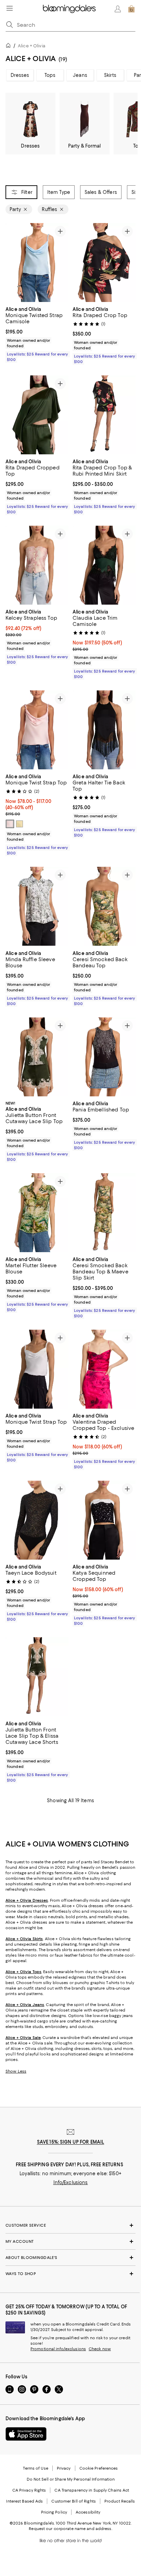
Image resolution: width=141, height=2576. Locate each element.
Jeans (80, 75)
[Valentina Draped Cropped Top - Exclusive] (104, 1369)
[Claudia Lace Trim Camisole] (104, 565)
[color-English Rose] (10, 824)
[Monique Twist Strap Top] (37, 730)
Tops (50, 75)
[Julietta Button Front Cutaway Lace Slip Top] (37, 1057)
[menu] (10, 8)
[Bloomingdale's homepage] (10, 46)
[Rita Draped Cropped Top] (37, 415)
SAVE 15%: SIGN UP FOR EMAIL (71, 2142)
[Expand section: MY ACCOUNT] (70, 2241)
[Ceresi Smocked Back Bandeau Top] (104, 907)
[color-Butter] (20, 824)
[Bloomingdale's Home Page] (69, 9)
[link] (37, 334)
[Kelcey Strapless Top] (37, 565)
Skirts (110, 75)
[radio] (10, 824)
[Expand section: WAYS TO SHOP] (70, 2274)
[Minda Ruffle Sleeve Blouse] (37, 907)
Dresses (20, 75)
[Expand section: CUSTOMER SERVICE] (70, 2225)
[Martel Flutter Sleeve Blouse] (37, 1213)
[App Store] (26, 2434)
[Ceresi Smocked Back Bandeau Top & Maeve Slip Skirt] (104, 1213)
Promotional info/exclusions (58, 2349)
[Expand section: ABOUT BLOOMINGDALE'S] (70, 2258)
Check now (100, 2349)
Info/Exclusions (71, 2182)
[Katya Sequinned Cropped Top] (104, 1520)
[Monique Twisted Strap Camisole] (37, 263)
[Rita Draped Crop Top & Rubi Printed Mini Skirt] (104, 415)
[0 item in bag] (131, 9)
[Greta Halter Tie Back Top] (104, 730)
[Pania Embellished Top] (104, 1057)
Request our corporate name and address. (70, 2529)
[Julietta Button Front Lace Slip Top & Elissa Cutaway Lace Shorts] (37, 1677)
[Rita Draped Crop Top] (104, 263)
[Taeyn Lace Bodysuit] (37, 1520)
